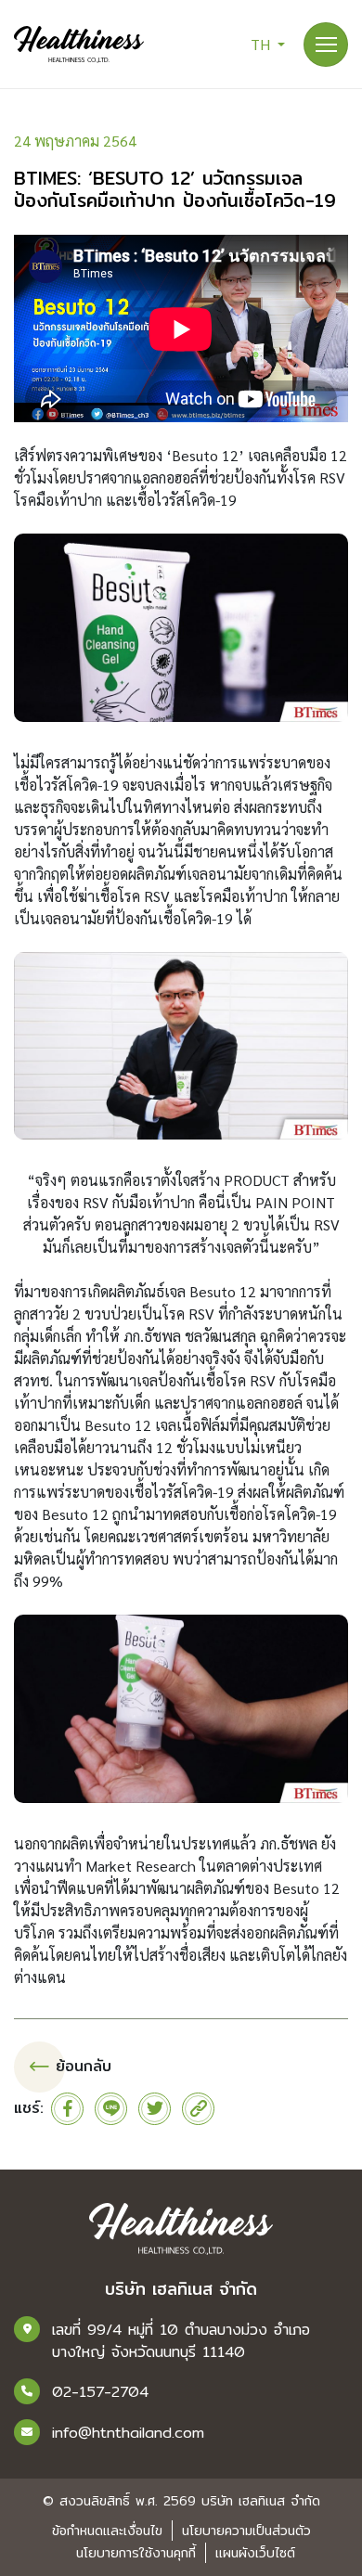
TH (262, 44)
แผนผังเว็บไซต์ (255, 2553)
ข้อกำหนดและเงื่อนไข (107, 2531)
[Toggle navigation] (326, 45)
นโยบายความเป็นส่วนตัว (246, 2531)
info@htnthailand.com (128, 2433)
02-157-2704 (100, 2392)
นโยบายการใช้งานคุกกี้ (136, 2553)
